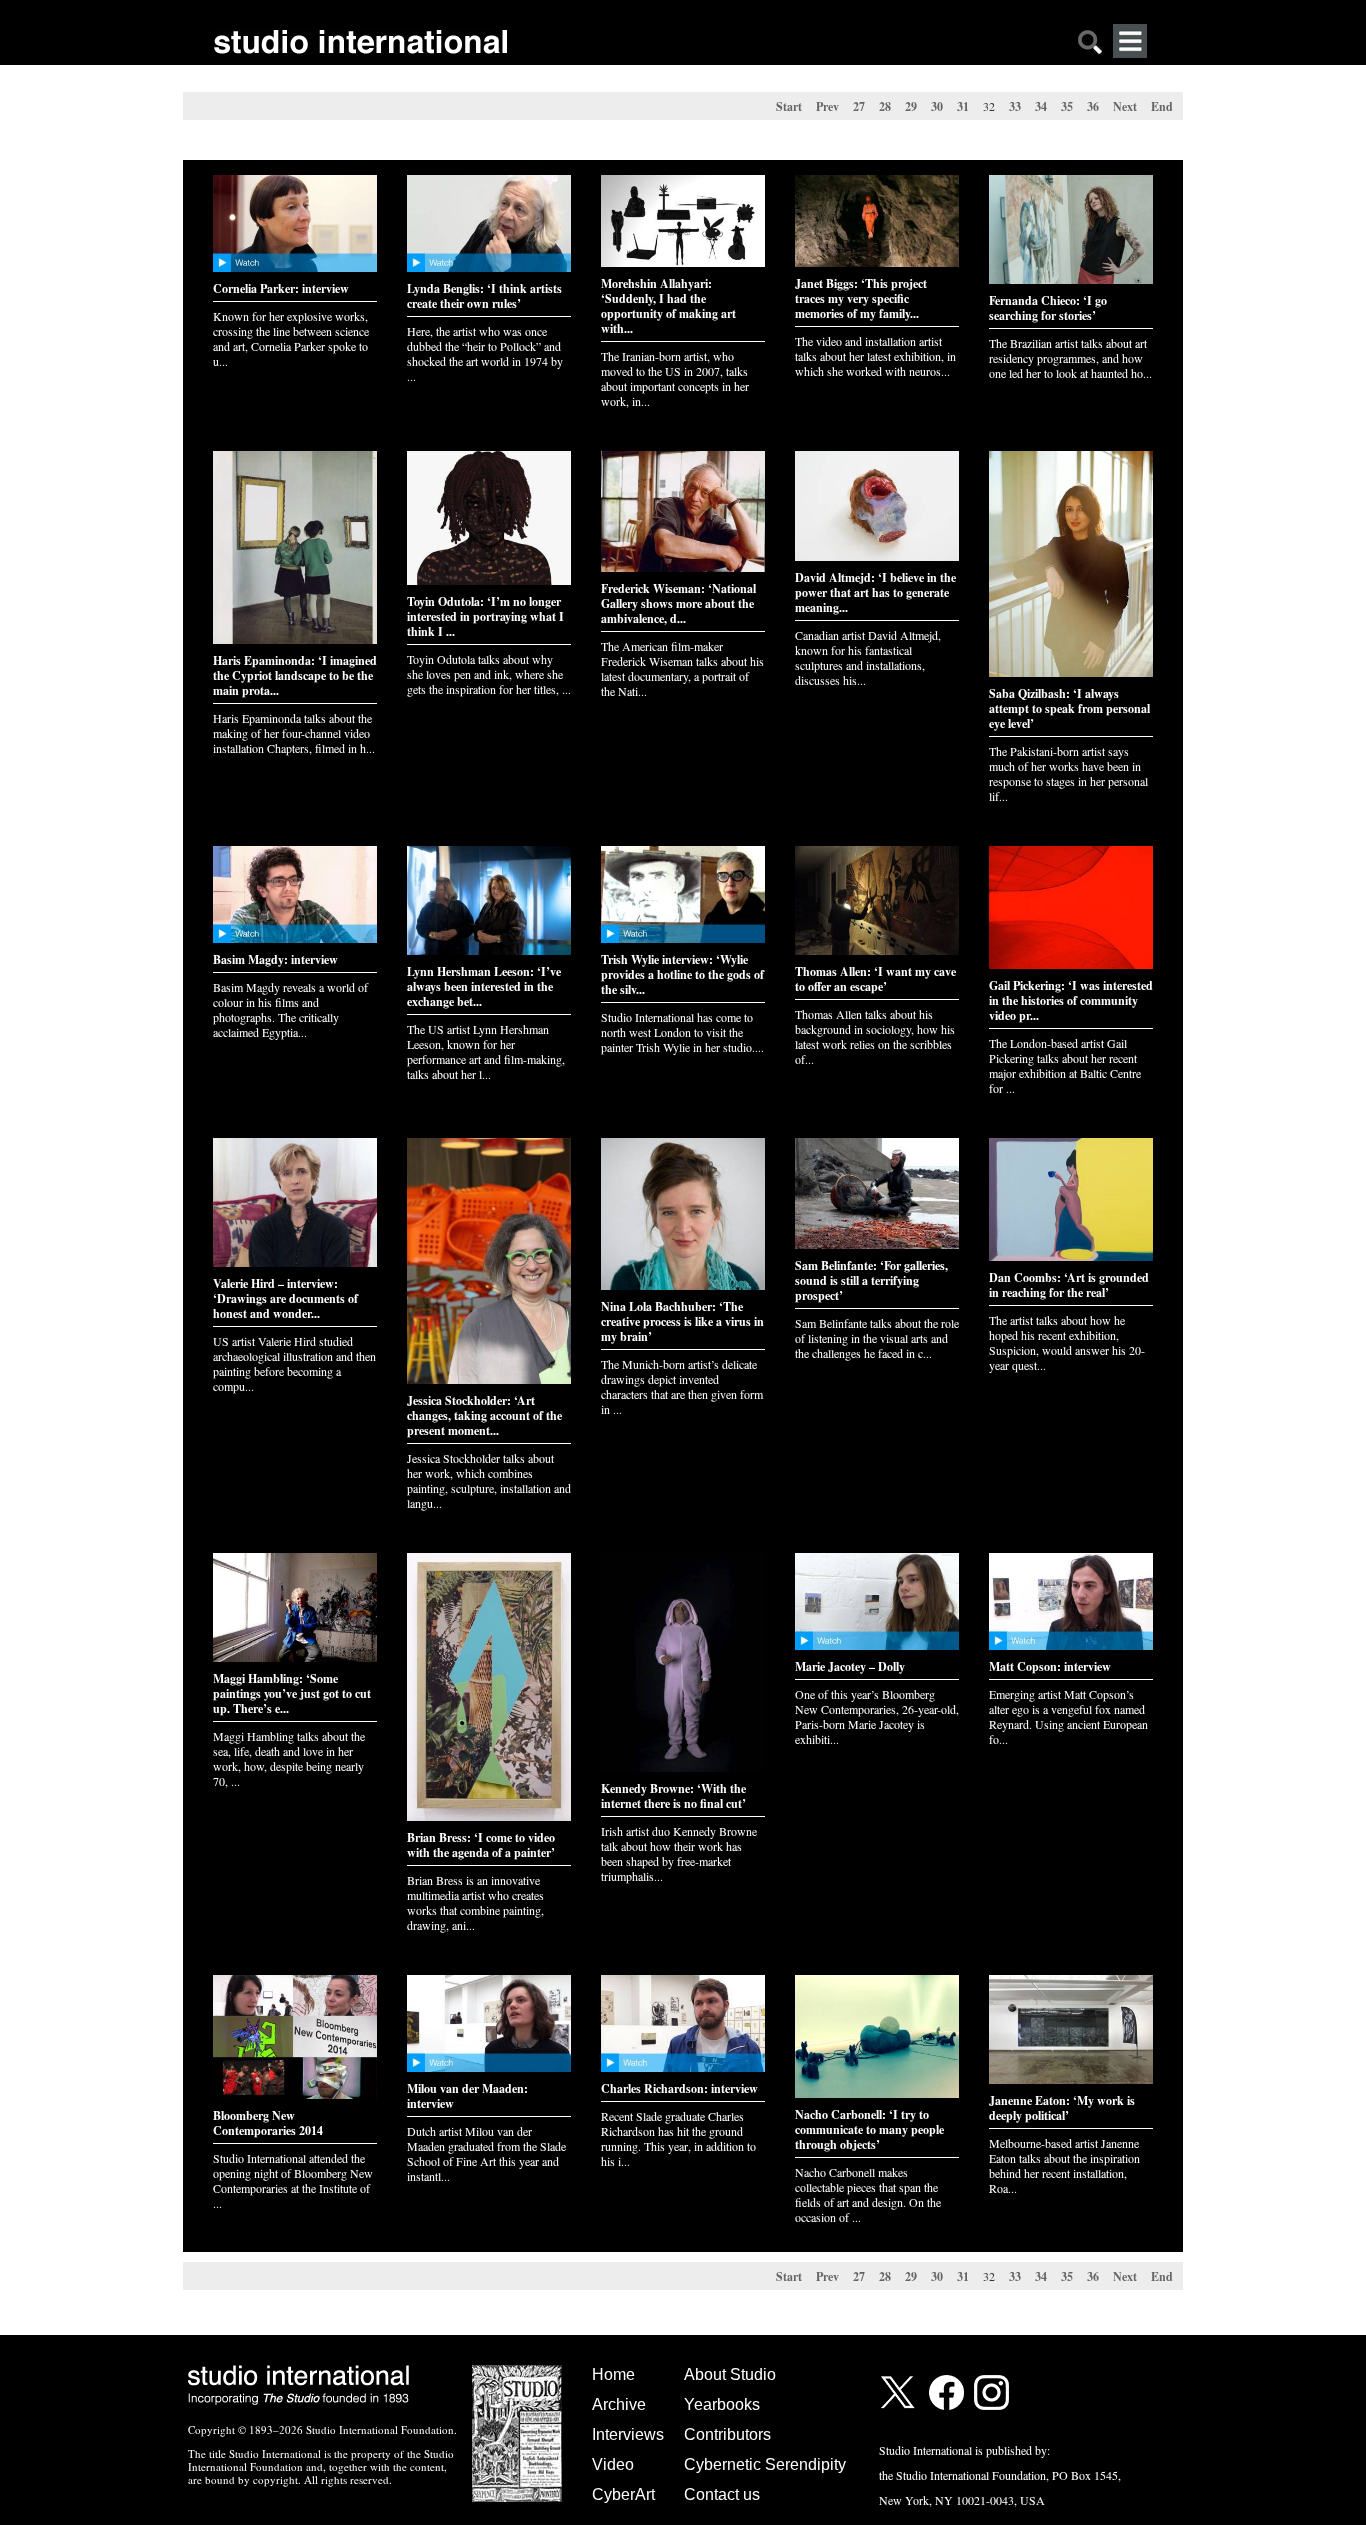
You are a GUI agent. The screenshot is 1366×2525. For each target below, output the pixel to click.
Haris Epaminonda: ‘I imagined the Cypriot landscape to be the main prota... (295, 675)
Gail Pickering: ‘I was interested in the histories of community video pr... (1071, 1000)
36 (1093, 106)
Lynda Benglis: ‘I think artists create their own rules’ (484, 296)
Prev (827, 106)
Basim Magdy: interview (275, 959)
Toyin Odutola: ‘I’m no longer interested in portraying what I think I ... (485, 616)
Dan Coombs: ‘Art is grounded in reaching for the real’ (1069, 1285)
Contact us (722, 2494)
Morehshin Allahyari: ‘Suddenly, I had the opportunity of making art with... (668, 306)
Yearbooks (722, 2404)
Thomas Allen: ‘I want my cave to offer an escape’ (875, 979)
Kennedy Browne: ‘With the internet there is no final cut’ (673, 1796)
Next (1125, 106)
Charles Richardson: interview (679, 2088)
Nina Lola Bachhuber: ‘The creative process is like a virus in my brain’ (682, 1321)
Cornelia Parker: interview (281, 288)
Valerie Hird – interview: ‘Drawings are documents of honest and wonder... (285, 1298)
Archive (619, 2404)
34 (1041, 106)
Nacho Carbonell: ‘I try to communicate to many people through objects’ (869, 2129)
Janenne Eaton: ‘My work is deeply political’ (1062, 2108)
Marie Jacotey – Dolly (850, 1666)
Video (613, 2464)
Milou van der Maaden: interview (467, 2096)
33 (1015, 106)
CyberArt (623, 2494)
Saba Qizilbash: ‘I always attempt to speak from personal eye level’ (1069, 708)
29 (911, 106)
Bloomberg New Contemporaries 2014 (268, 2123)
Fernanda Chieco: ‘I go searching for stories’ (1048, 308)
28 (885, 106)
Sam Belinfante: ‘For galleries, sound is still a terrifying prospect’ (871, 1280)
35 (1067, 106)
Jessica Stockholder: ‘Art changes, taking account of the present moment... (484, 1415)
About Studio (730, 2374)
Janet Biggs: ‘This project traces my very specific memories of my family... (861, 298)
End (1162, 106)
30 (937, 106)
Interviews (628, 2434)
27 (859, 106)
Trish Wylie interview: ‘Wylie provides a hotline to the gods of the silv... (682, 974)
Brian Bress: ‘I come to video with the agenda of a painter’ (481, 1845)
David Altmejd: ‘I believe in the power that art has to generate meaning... (875, 592)
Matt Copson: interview (1050, 1666)
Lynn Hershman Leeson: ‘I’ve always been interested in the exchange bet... (484, 986)
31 (963, 106)
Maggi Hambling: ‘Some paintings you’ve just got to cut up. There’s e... (292, 1693)
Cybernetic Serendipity (765, 2464)
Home (613, 2374)
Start (789, 106)
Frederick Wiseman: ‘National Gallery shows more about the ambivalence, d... (678, 603)
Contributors (727, 2434)
